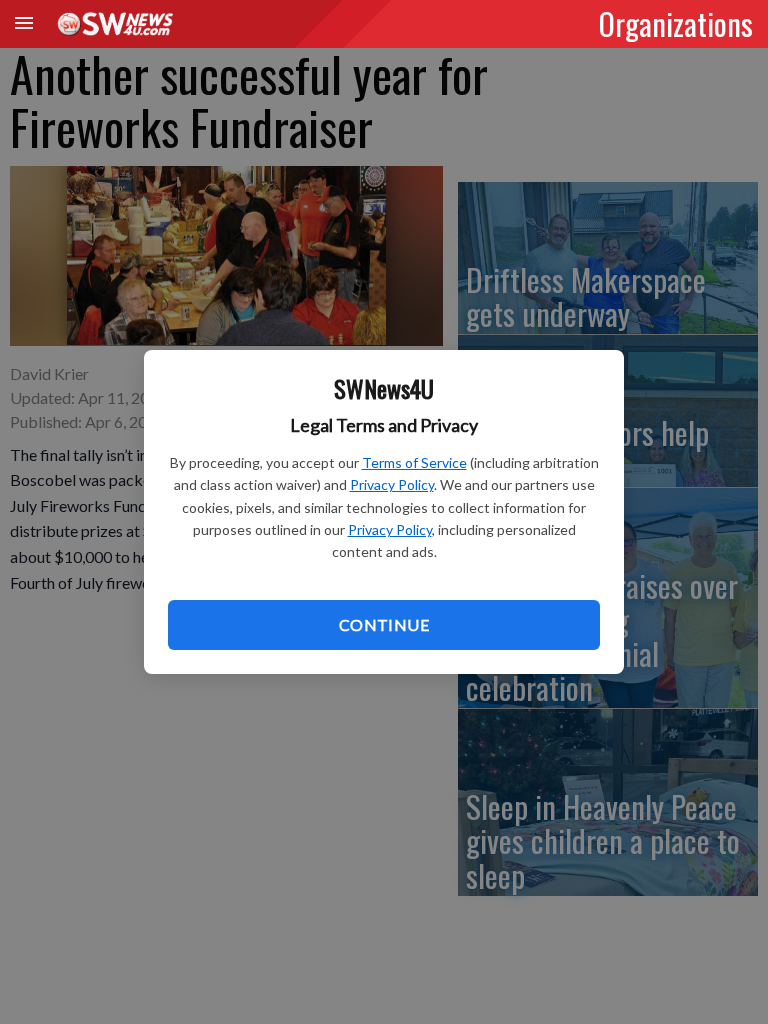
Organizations (676, 23)
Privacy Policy (392, 484)
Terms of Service (414, 462)
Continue (384, 624)
